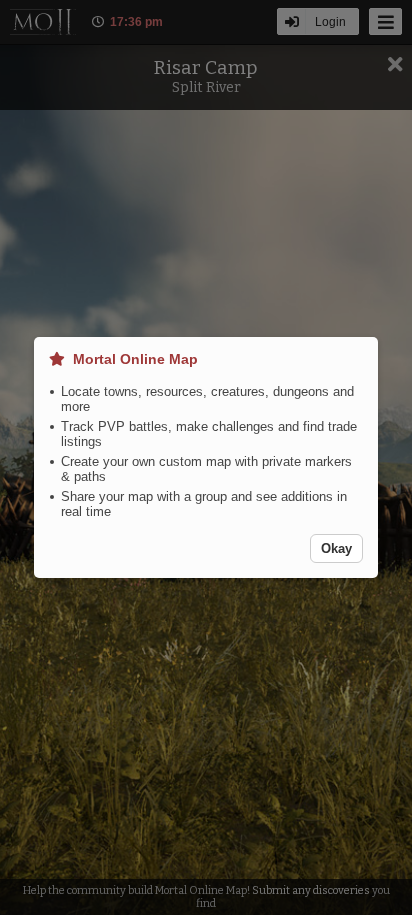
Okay (336, 548)
